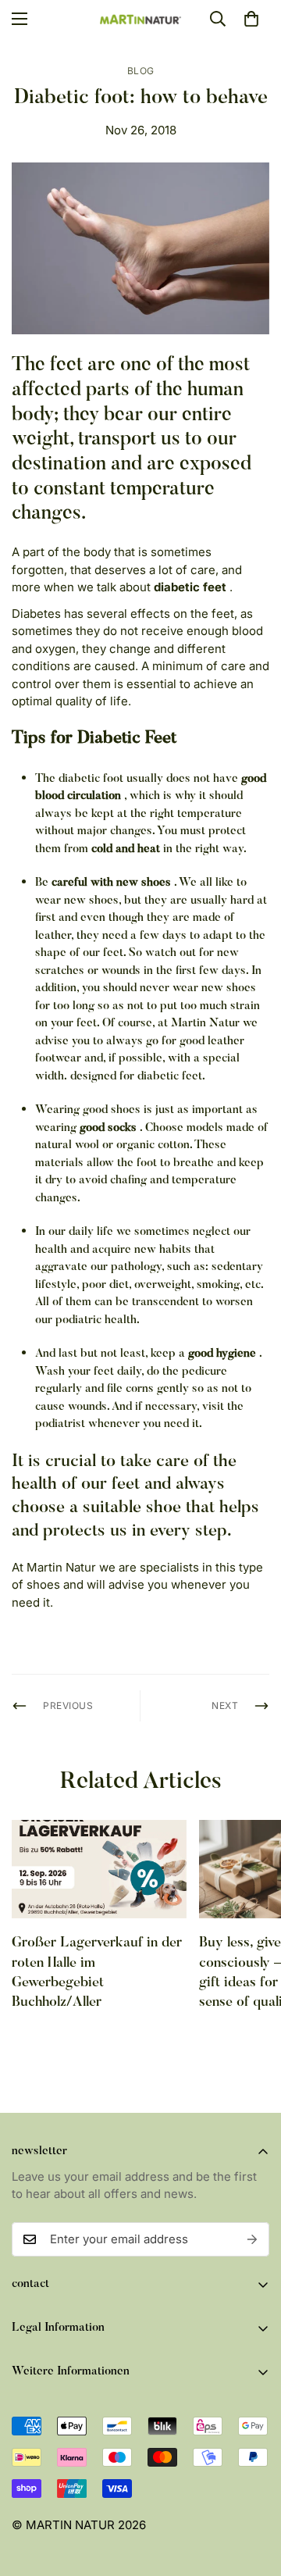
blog (141, 71)
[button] (251, 19)
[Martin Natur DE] (141, 19)
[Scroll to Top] (253, 2493)
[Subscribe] (252, 2239)
